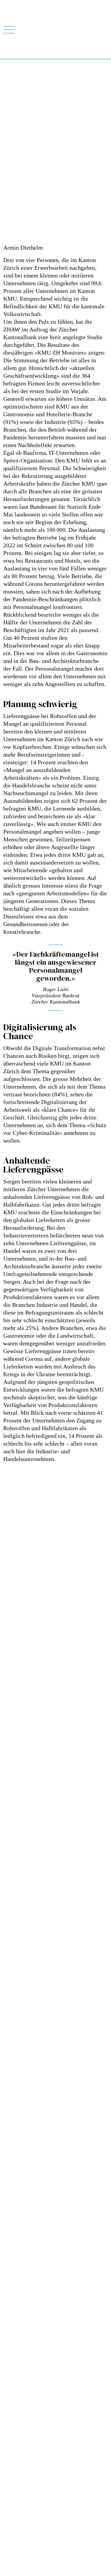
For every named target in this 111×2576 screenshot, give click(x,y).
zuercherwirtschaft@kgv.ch (26, 2329)
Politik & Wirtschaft (20, 2236)
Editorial (11, 2229)
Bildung (10, 2215)
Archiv (9, 2270)
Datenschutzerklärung (21, 2375)
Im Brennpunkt (16, 2202)
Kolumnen (12, 2256)
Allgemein (12, 2209)
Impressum (12, 2382)
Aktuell (9, 2249)
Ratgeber (11, 2222)
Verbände (11, 2263)
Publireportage (16, 2243)
